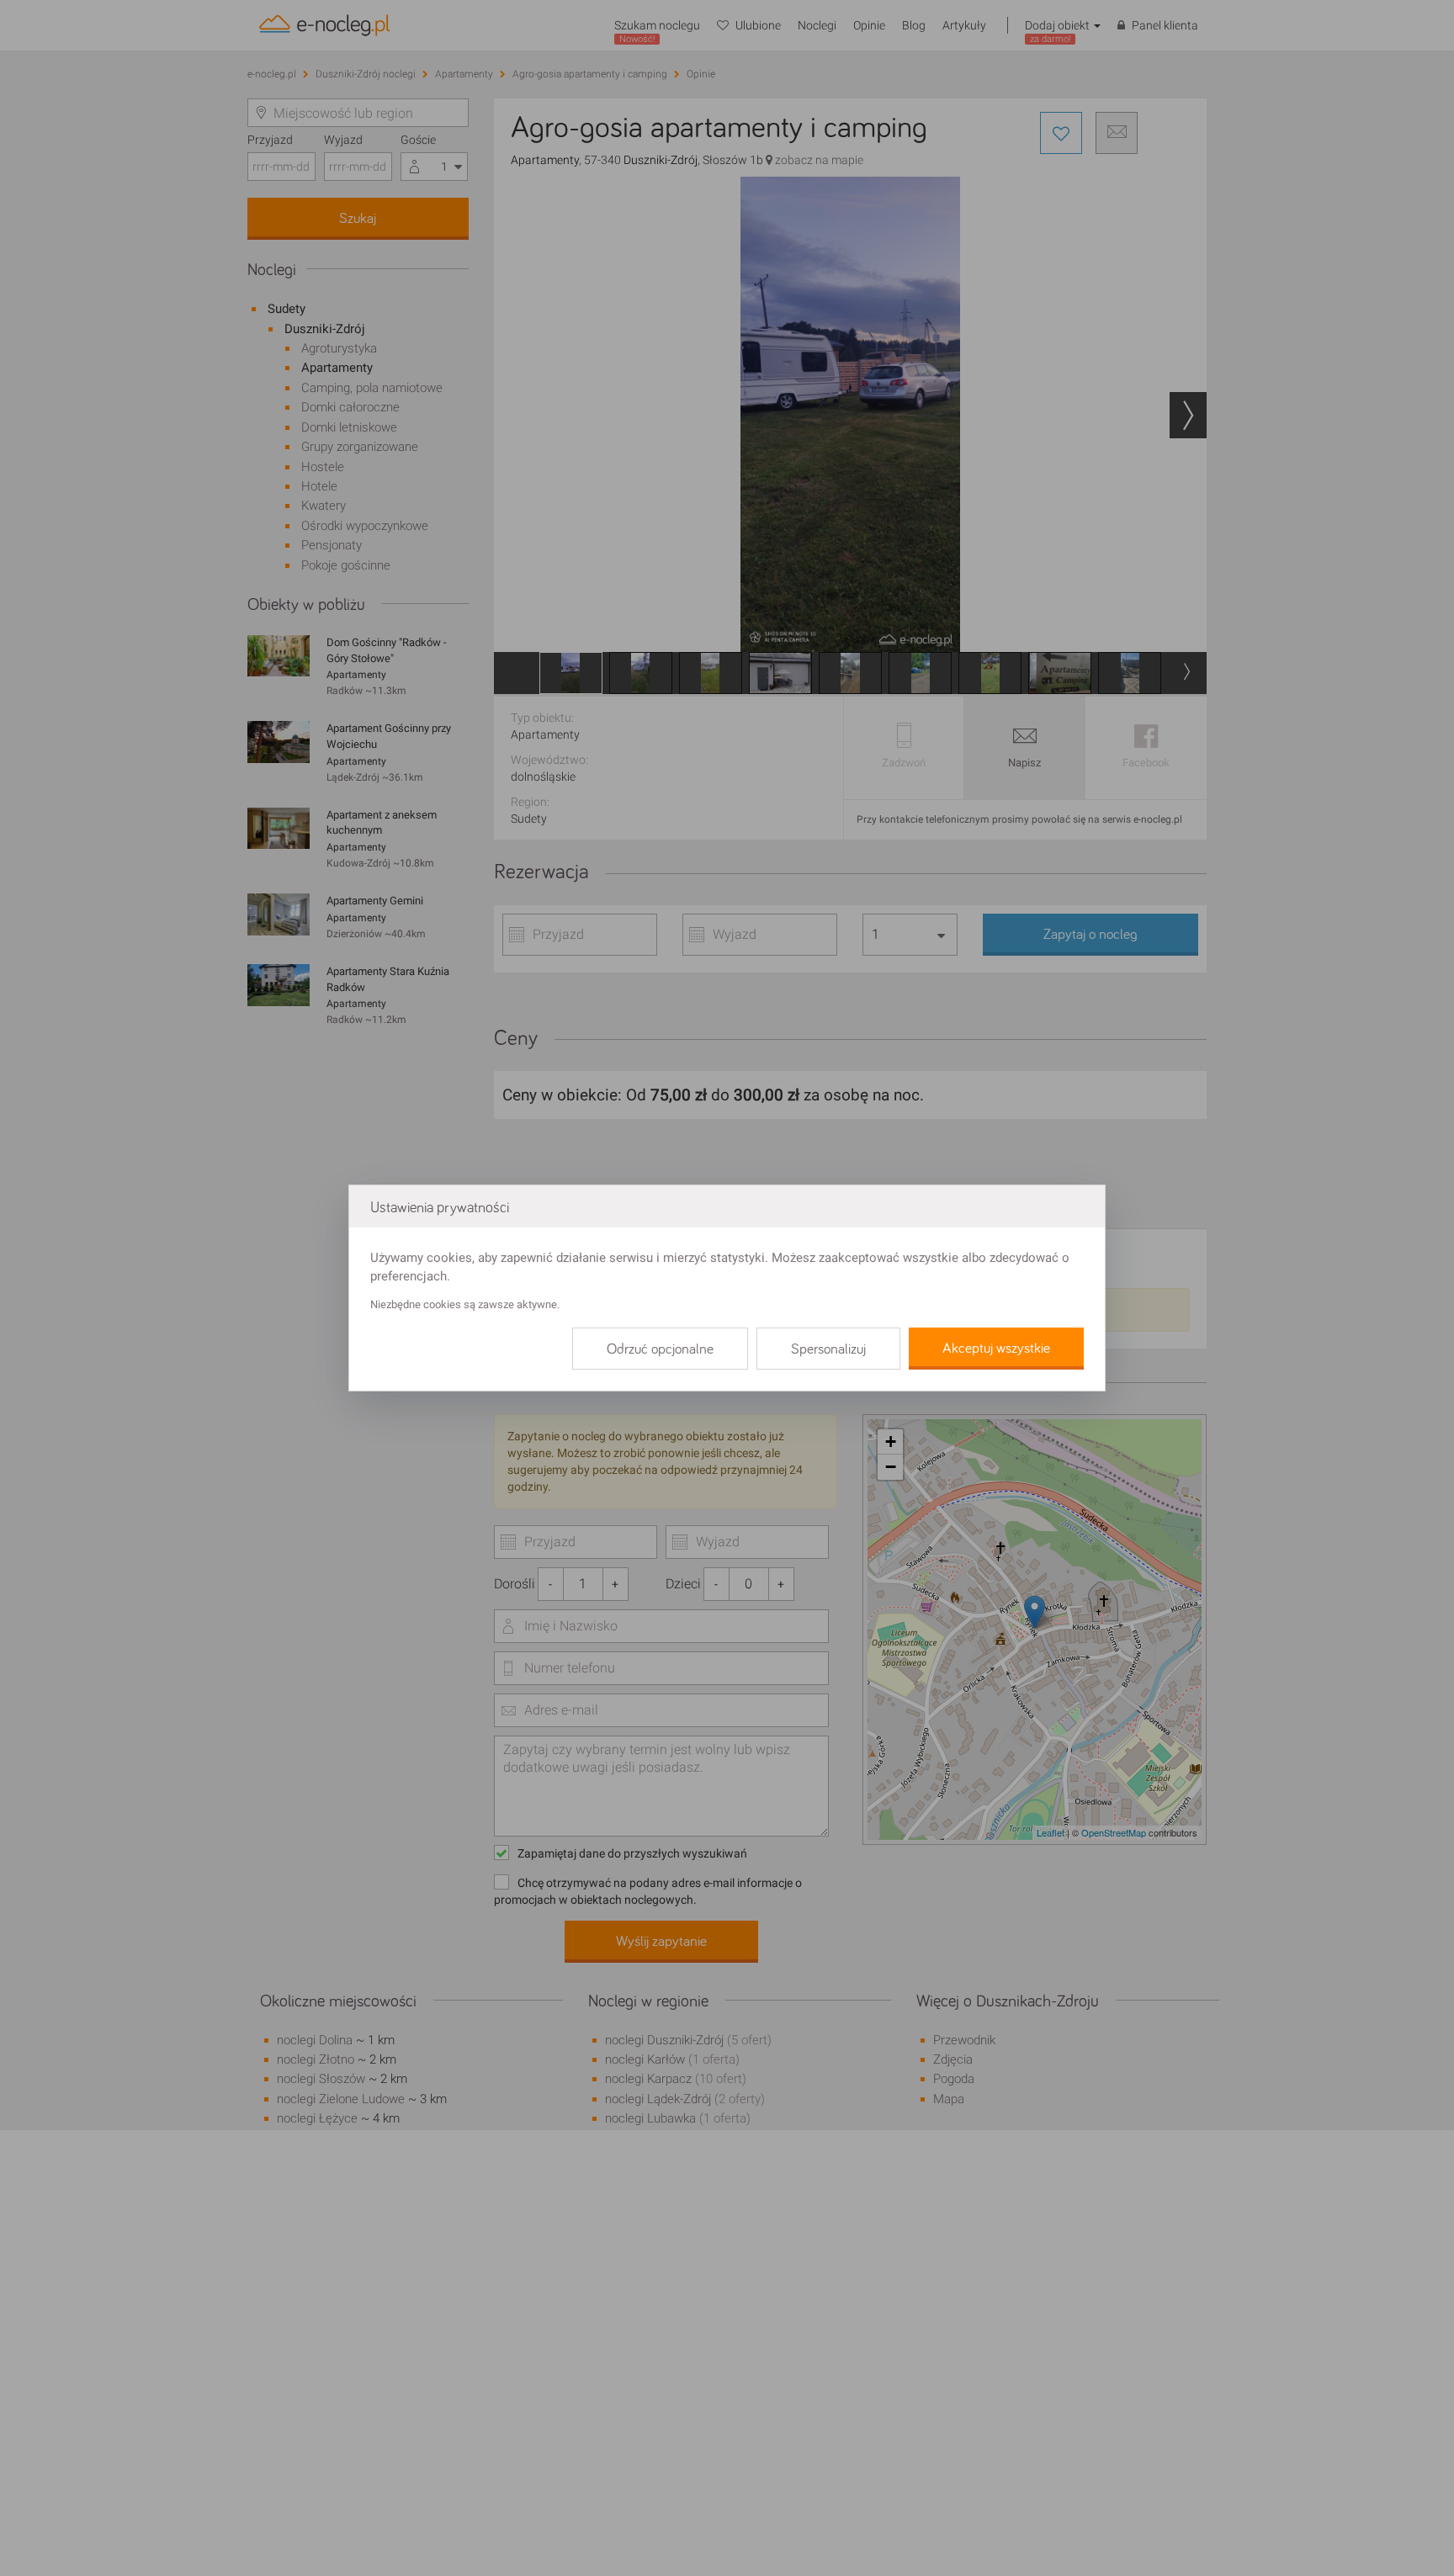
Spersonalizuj (828, 1349)
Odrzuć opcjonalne (660, 1349)
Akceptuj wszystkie (996, 1349)
